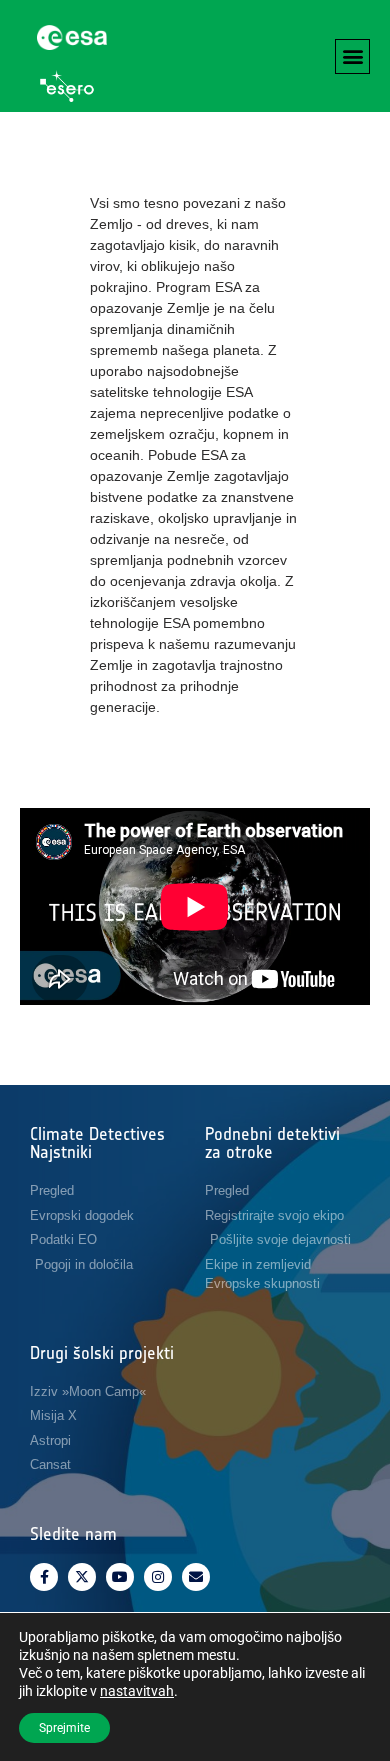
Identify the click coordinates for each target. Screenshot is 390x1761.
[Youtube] (120, 1577)
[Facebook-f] (44, 1577)
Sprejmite (64, 1728)
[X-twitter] (82, 1577)
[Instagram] (158, 1577)
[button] (352, 56)
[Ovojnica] (196, 1577)
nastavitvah (137, 1691)
